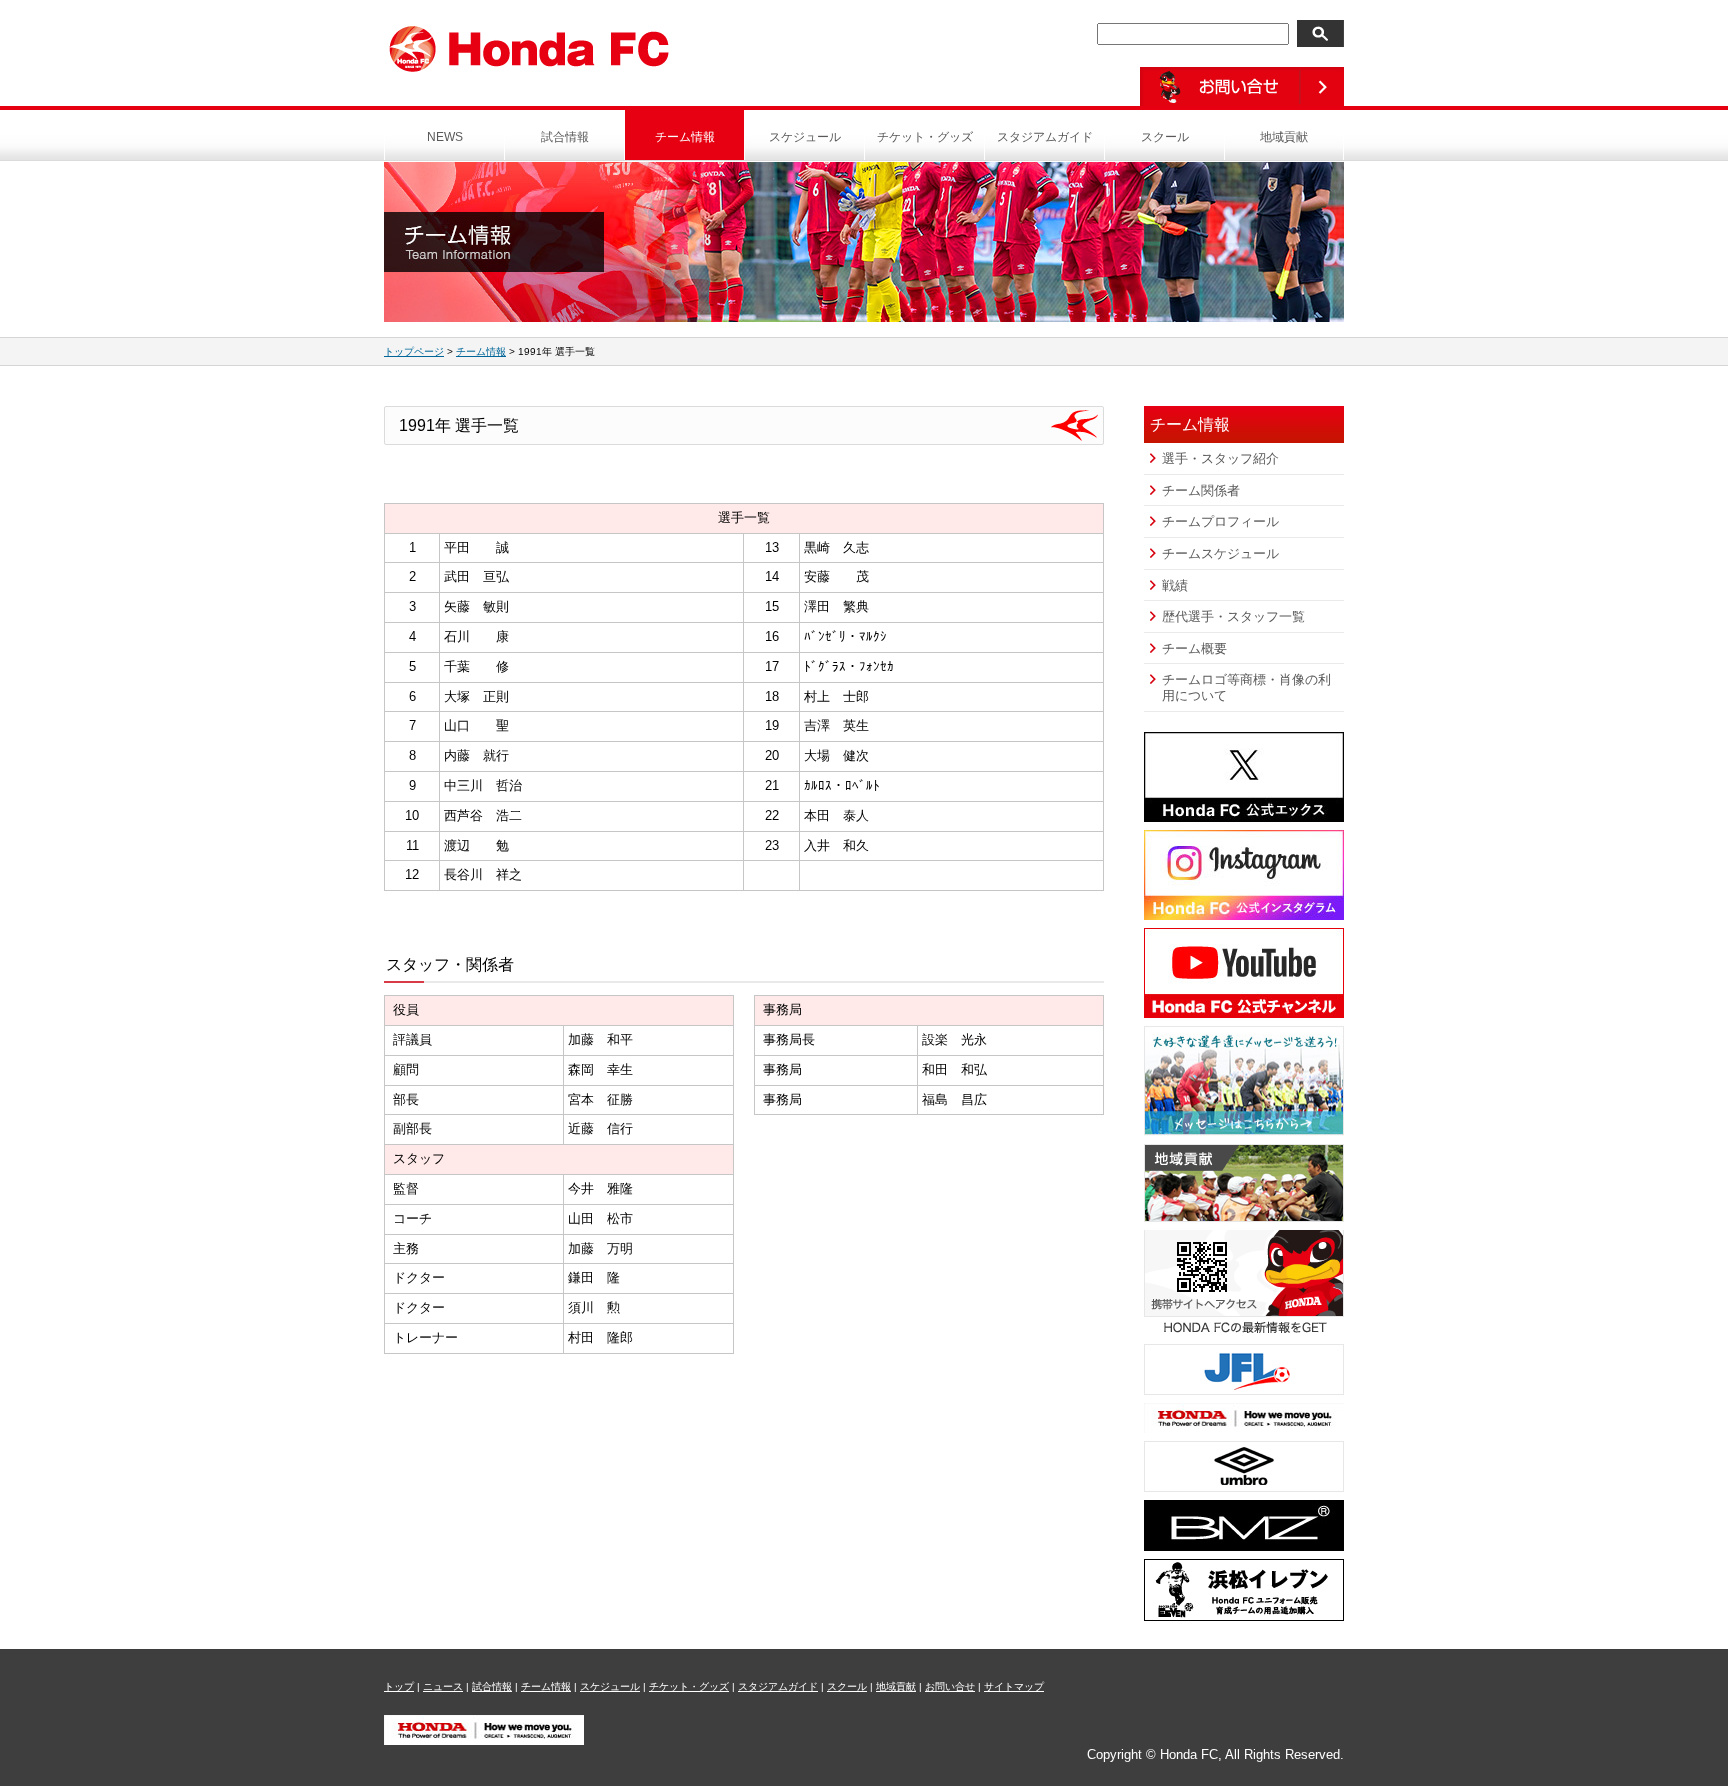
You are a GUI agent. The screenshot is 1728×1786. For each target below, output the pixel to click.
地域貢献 (1284, 137)
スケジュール (805, 137)
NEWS (445, 137)
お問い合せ (950, 1686)
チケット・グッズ (925, 137)
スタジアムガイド (1045, 137)
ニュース (443, 1686)
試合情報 (565, 137)
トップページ (414, 351)
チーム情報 (685, 137)
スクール (1165, 137)
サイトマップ (1014, 1686)
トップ (399, 1686)
